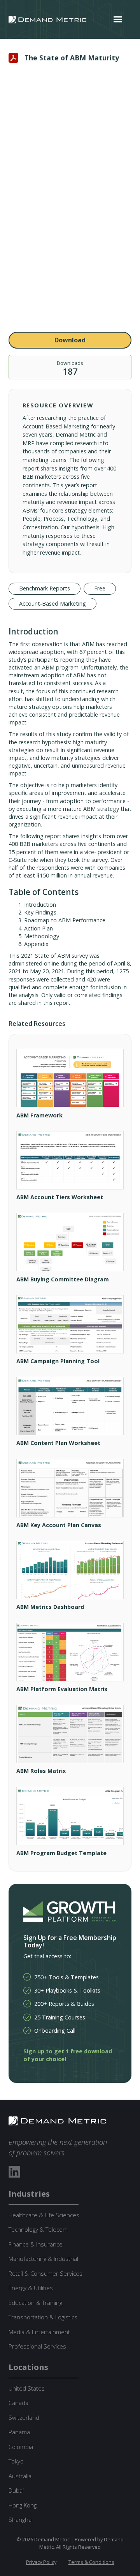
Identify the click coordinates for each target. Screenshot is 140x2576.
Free (100, 588)
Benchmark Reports (45, 588)
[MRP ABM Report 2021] (70, 200)
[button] (118, 19)
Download (70, 340)
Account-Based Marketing (52, 603)
